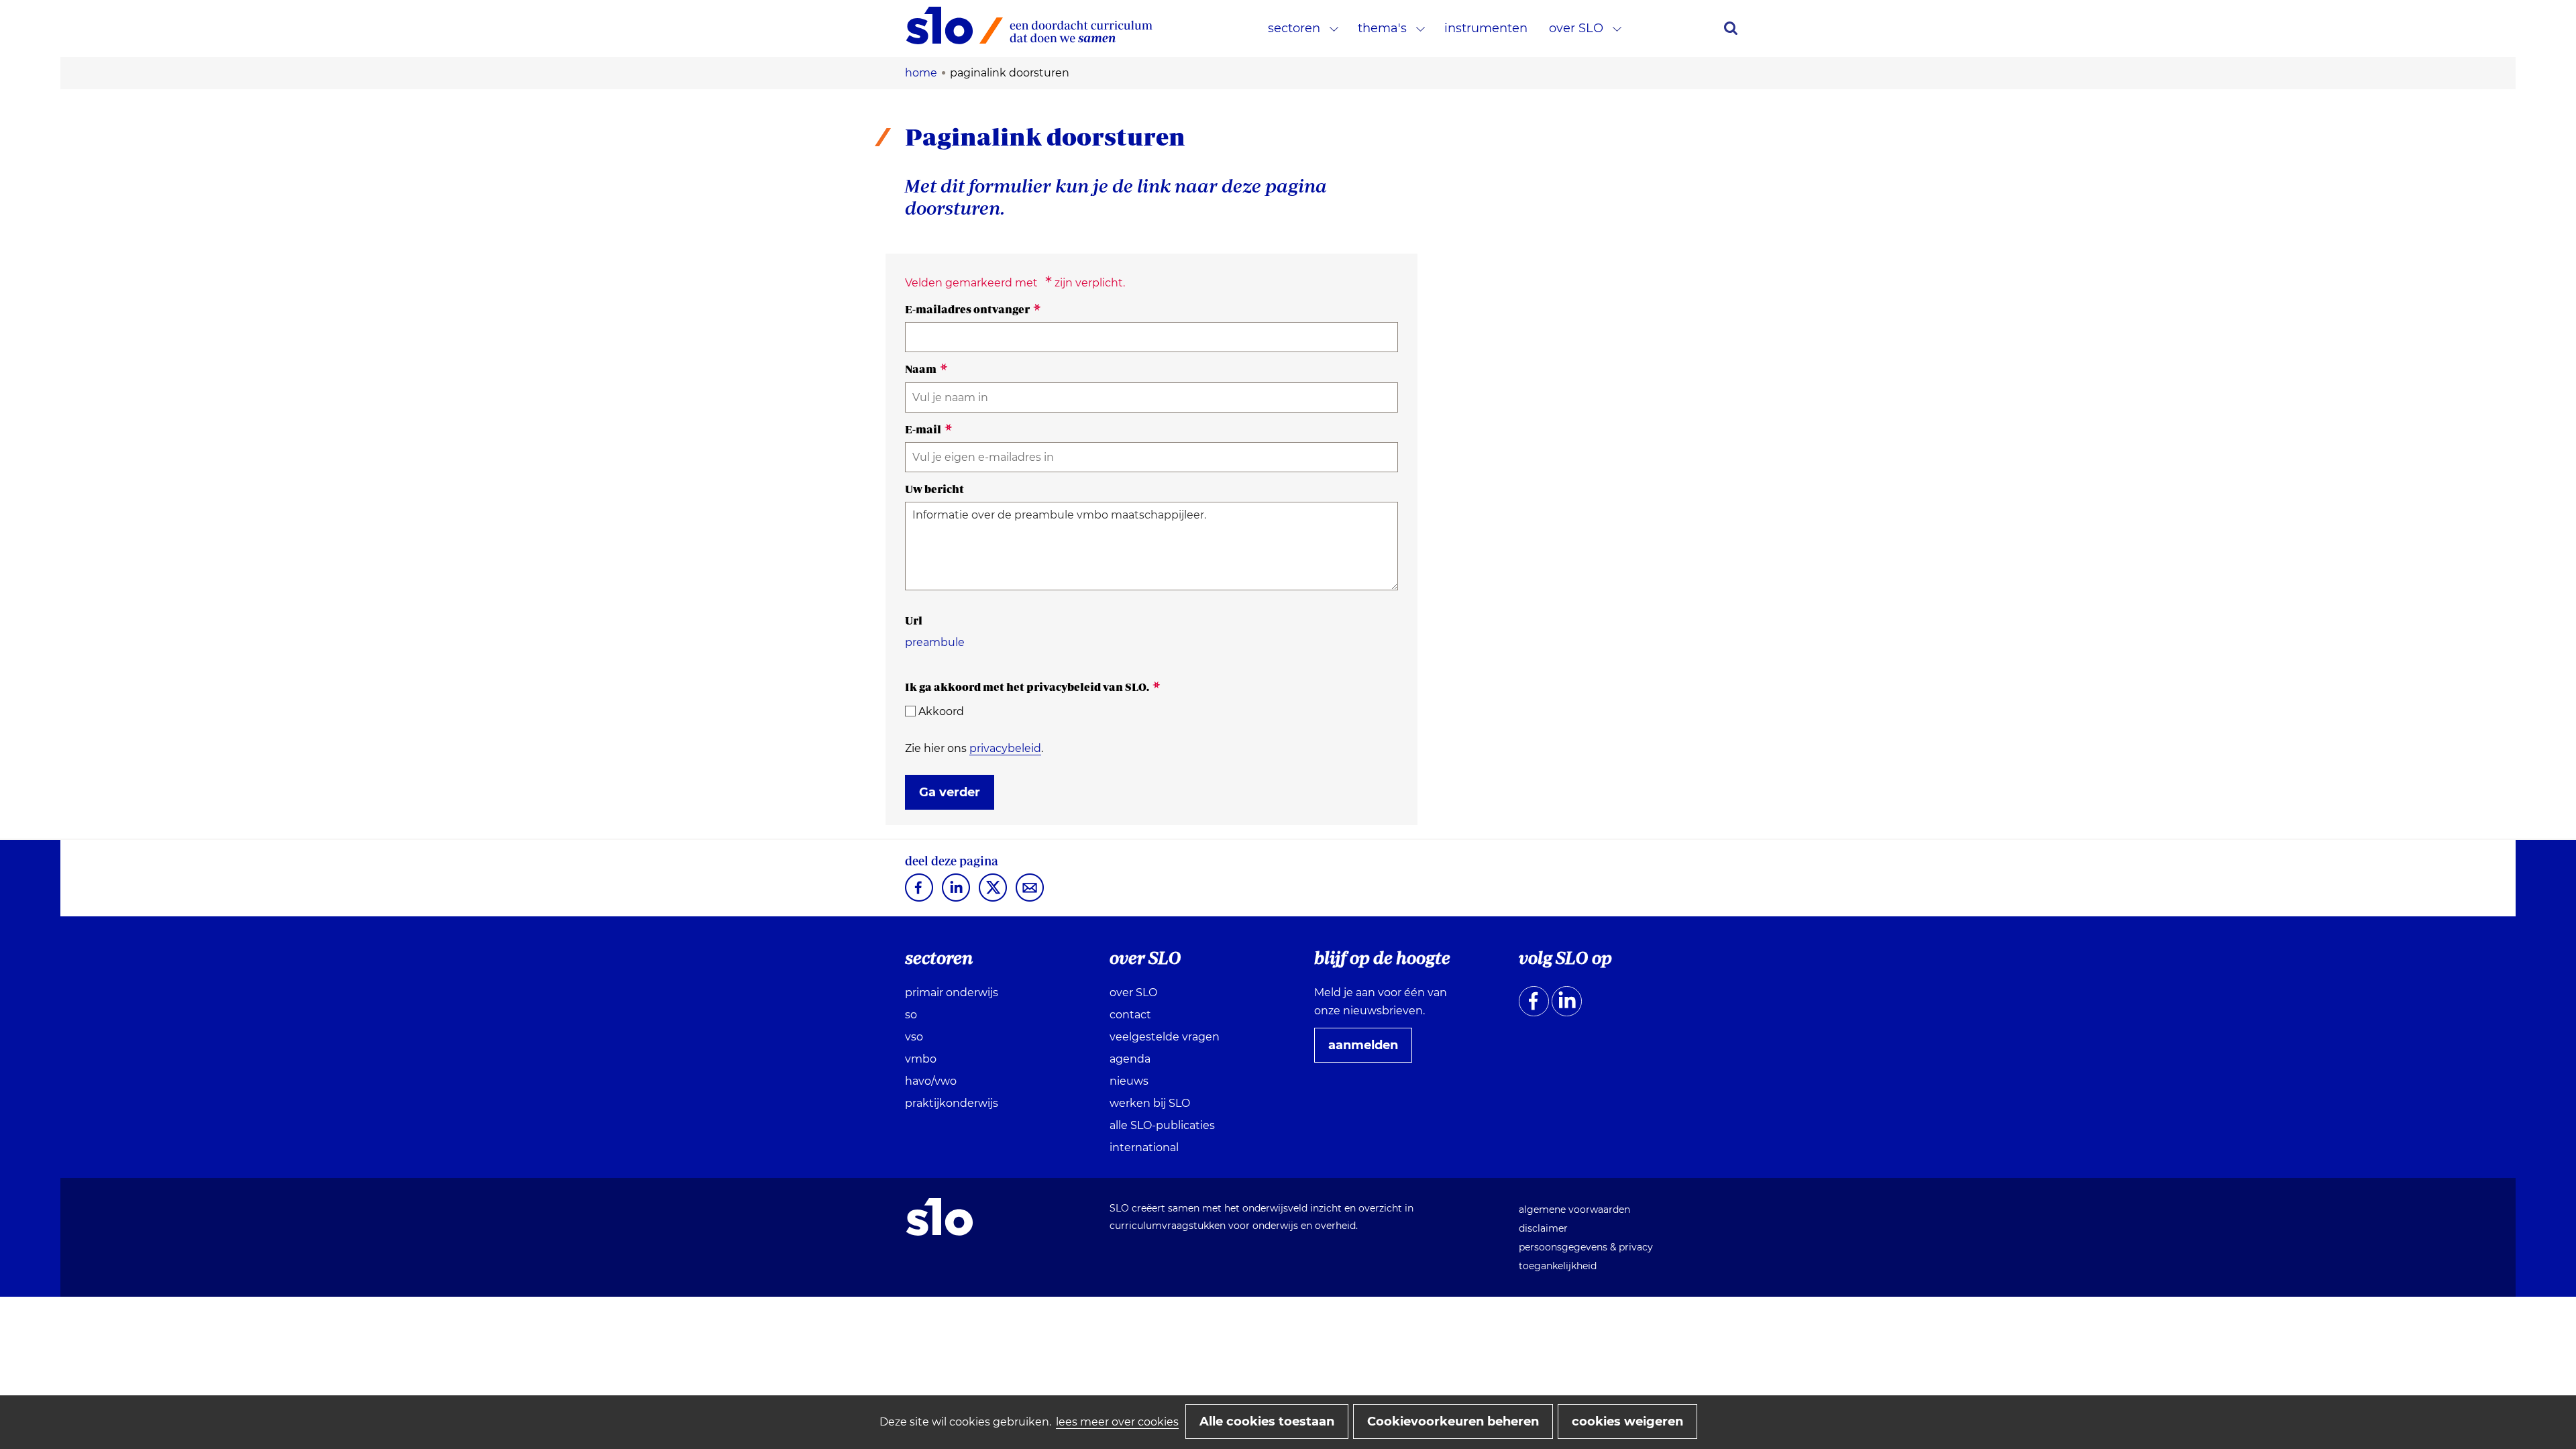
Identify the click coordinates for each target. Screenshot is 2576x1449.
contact (1130, 1015)
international (1144, 1147)
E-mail (929, 429)
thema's (1382, 28)
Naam (926, 369)
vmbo (921, 1059)
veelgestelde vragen (1165, 1037)
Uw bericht (934, 489)
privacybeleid (1005, 748)
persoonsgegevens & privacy (1586, 1247)
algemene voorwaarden (1574, 1210)
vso (914, 1037)
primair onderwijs (952, 992)
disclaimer (1543, 1228)
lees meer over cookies (1117, 1422)
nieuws (1129, 1081)
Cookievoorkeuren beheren (1453, 1421)
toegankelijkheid (1558, 1266)
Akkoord (941, 711)
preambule (935, 642)
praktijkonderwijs (952, 1103)
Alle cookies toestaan (1267, 1421)
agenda (1130, 1059)
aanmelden (1368, 1050)
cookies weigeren (1627, 1421)
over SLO (1576, 28)
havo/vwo (931, 1081)
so (911, 1015)
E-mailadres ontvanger (973, 309)
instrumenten (1486, 28)
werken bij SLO (1150, 1103)
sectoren (1294, 28)
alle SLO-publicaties (1162, 1125)
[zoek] (1731, 28)
